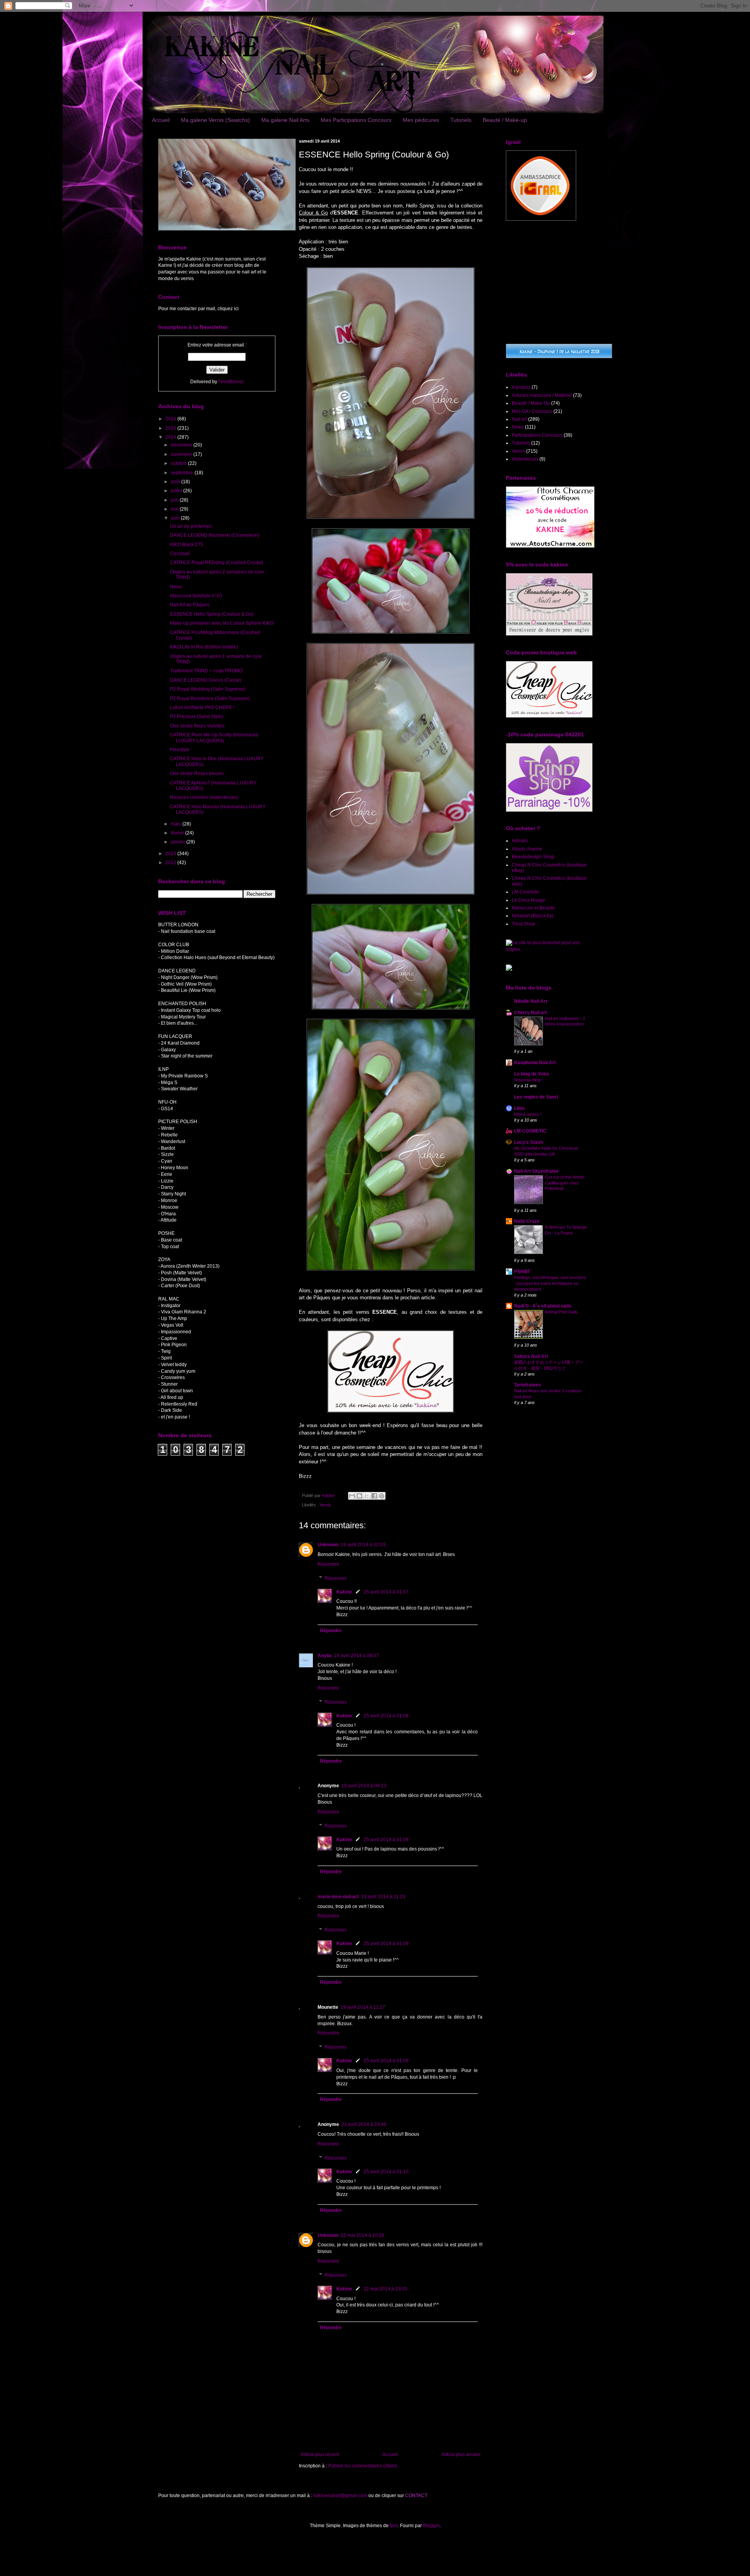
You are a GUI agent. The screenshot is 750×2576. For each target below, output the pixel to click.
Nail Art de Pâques (190, 605)
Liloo (519, 1108)
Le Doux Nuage (529, 900)
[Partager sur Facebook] (374, 1496)
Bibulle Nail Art (531, 1001)
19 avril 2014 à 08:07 (356, 1656)
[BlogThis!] (359, 1496)
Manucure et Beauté (533, 908)
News (176, 587)
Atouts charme (527, 849)
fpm (394, 2526)
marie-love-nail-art (338, 1897)
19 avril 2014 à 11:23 (383, 1897)
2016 (171, 419)
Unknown (328, 1545)
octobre (179, 463)
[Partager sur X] (367, 1496)
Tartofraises (528, 1385)
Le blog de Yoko (531, 1074)
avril (176, 518)
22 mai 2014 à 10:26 (362, 2235)
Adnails (520, 841)
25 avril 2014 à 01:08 (386, 1716)
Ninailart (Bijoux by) (533, 916)
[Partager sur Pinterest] (382, 1496)
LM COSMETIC (530, 1131)
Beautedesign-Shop (533, 857)
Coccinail (180, 554)
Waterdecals (525, 459)
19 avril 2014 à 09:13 (364, 1786)
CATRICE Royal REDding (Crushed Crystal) (217, 563)
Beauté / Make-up (505, 120)
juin (175, 500)
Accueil (161, 120)
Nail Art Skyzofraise (536, 1171)
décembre (182, 445)
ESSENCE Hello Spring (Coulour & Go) (212, 614)
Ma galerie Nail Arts (285, 120)
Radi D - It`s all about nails (543, 1306)
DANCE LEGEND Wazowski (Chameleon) (215, 535)
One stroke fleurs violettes (197, 726)
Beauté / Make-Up (531, 403)
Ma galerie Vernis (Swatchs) (215, 120)
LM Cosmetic (526, 892)
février (178, 833)
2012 (171, 863)
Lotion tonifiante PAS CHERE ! (202, 707)
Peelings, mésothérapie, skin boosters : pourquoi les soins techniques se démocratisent (550, 1283)
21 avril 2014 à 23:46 (364, 2124)
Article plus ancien (461, 2455)
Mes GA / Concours (532, 411)
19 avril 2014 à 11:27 (363, 2007)
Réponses (336, 1578)
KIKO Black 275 (187, 545)
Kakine (344, 1592)
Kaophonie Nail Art (535, 1063)
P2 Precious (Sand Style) (196, 716)
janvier (179, 842)
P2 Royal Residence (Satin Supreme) (210, 698)
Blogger (431, 2526)
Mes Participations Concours (356, 120)
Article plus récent (320, 2455)
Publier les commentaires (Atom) (363, 2466)
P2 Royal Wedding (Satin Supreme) (208, 689)
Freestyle (180, 750)
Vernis (325, 1505)
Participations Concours (537, 435)
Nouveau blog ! (528, 1080)
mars (177, 824)
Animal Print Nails (561, 1312)
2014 (171, 437)
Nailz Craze (527, 1221)
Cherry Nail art (530, 1013)
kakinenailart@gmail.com (340, 2496)
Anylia (325, 1656)
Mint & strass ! (528, 1114)
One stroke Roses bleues (197, 774)
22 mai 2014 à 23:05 (386, 2289)
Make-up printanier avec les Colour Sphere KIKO (222, 623)
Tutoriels (461, 120)
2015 (171, 428)
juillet (177, 491)
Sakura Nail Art (531, 1356)
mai (175, 509)
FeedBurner (231, 382)
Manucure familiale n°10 (196, 596)
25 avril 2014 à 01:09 (386, 1944)
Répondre (328, 1564)
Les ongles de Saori (536, 1097)
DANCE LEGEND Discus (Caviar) (206, 680)
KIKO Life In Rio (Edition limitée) (204, 647)
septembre (183, 473)
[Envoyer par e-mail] (352, 1496)
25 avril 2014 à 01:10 (386, 2172)
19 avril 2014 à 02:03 (363, 1545)
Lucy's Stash (529, 1142)
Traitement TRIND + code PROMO (206, 671)
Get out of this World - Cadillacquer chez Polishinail (566, 1183)
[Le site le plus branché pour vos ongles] (549, 949)
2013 (171, 854)
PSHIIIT (522, 1272)
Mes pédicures (421, 120)
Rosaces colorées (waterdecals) (204, 797)
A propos (521, 387)
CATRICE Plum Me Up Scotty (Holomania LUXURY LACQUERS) (214, 738)
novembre (182, 454)
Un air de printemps (191, 526)
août (176, 482)
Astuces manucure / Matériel (542, 395)
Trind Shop (523, 924)
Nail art (519, 419)
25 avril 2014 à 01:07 (386, 1592)
